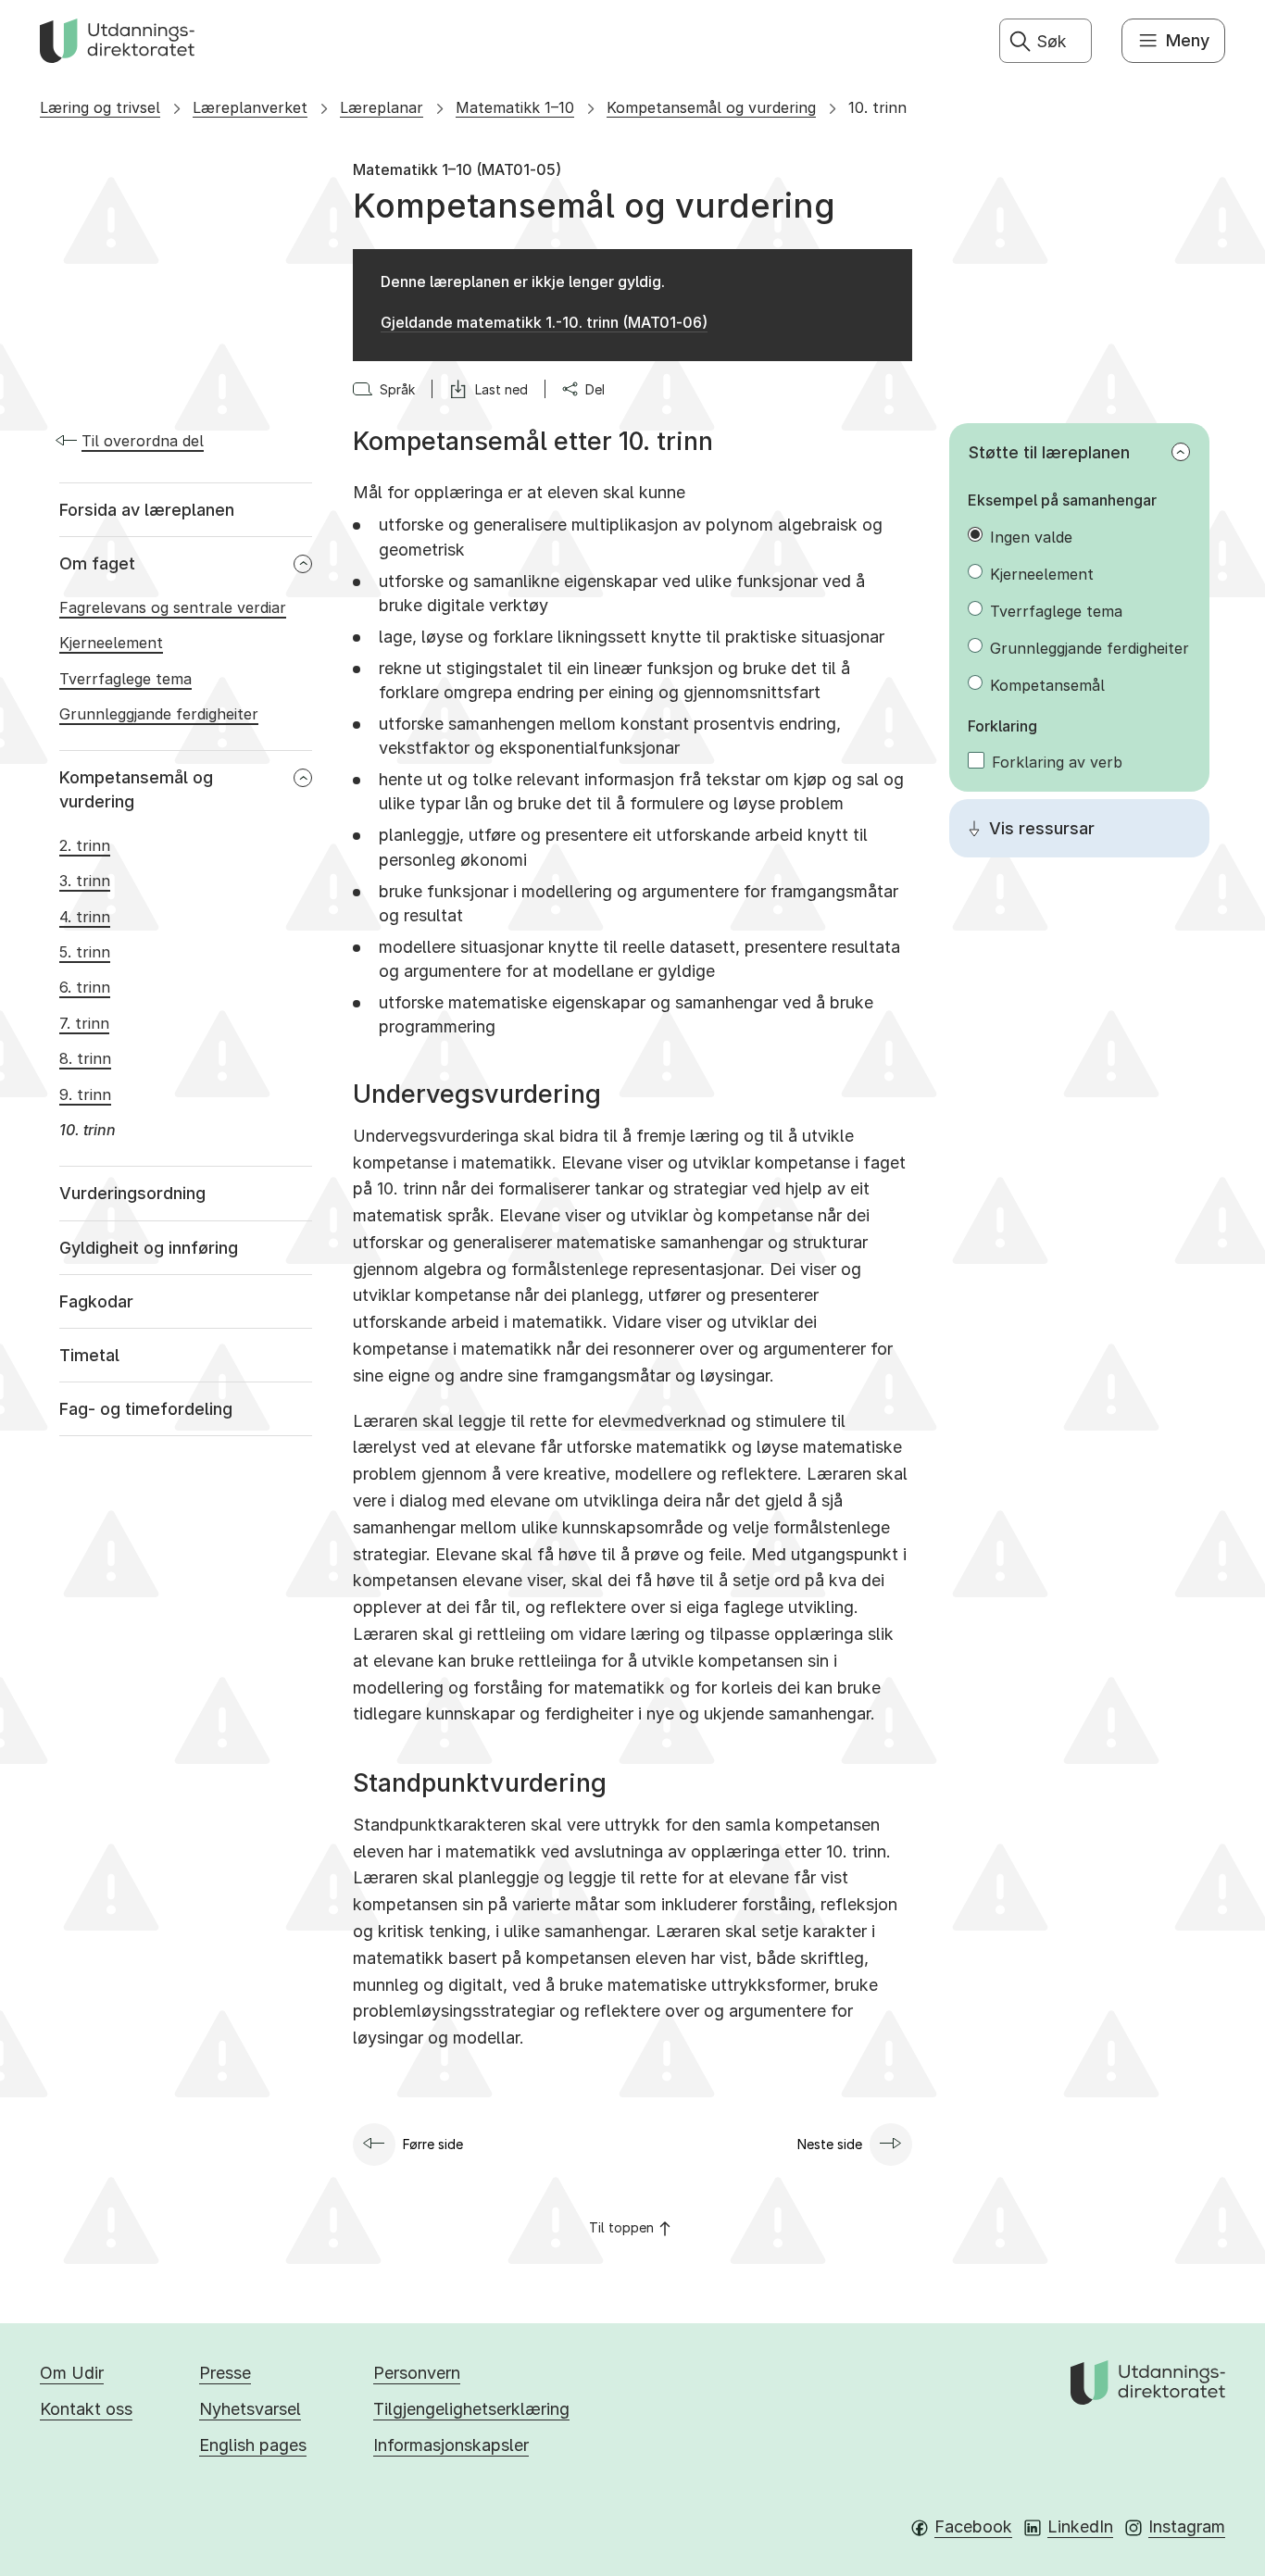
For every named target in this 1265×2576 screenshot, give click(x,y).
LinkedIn (1080, 2526)
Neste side (830, 2144)
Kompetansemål (1047, 685)
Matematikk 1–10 (515, 107)
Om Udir (72, 2373)
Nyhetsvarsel (250, 2409)
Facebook (973, 2526)
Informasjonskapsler (451, 2445)
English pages (253, 2445)
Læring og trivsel (100, 107)
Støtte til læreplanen (1049, 452)
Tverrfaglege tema (1056, 611)
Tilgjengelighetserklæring (471, 2409)
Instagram (1187, 2526)
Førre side (433, 2144)
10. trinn (877, 107)
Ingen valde (1031, 537)
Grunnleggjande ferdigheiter (1090, 648)
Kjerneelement (1042, 574)
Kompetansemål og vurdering (711, 107)
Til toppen (621, 2227)
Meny (1188, 40)
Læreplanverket (250, 107)
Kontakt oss (86, 2409)
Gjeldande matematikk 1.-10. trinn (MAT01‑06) (544, 322)
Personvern (417, 2373)
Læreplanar (382, 107)
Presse (225, 2373)
